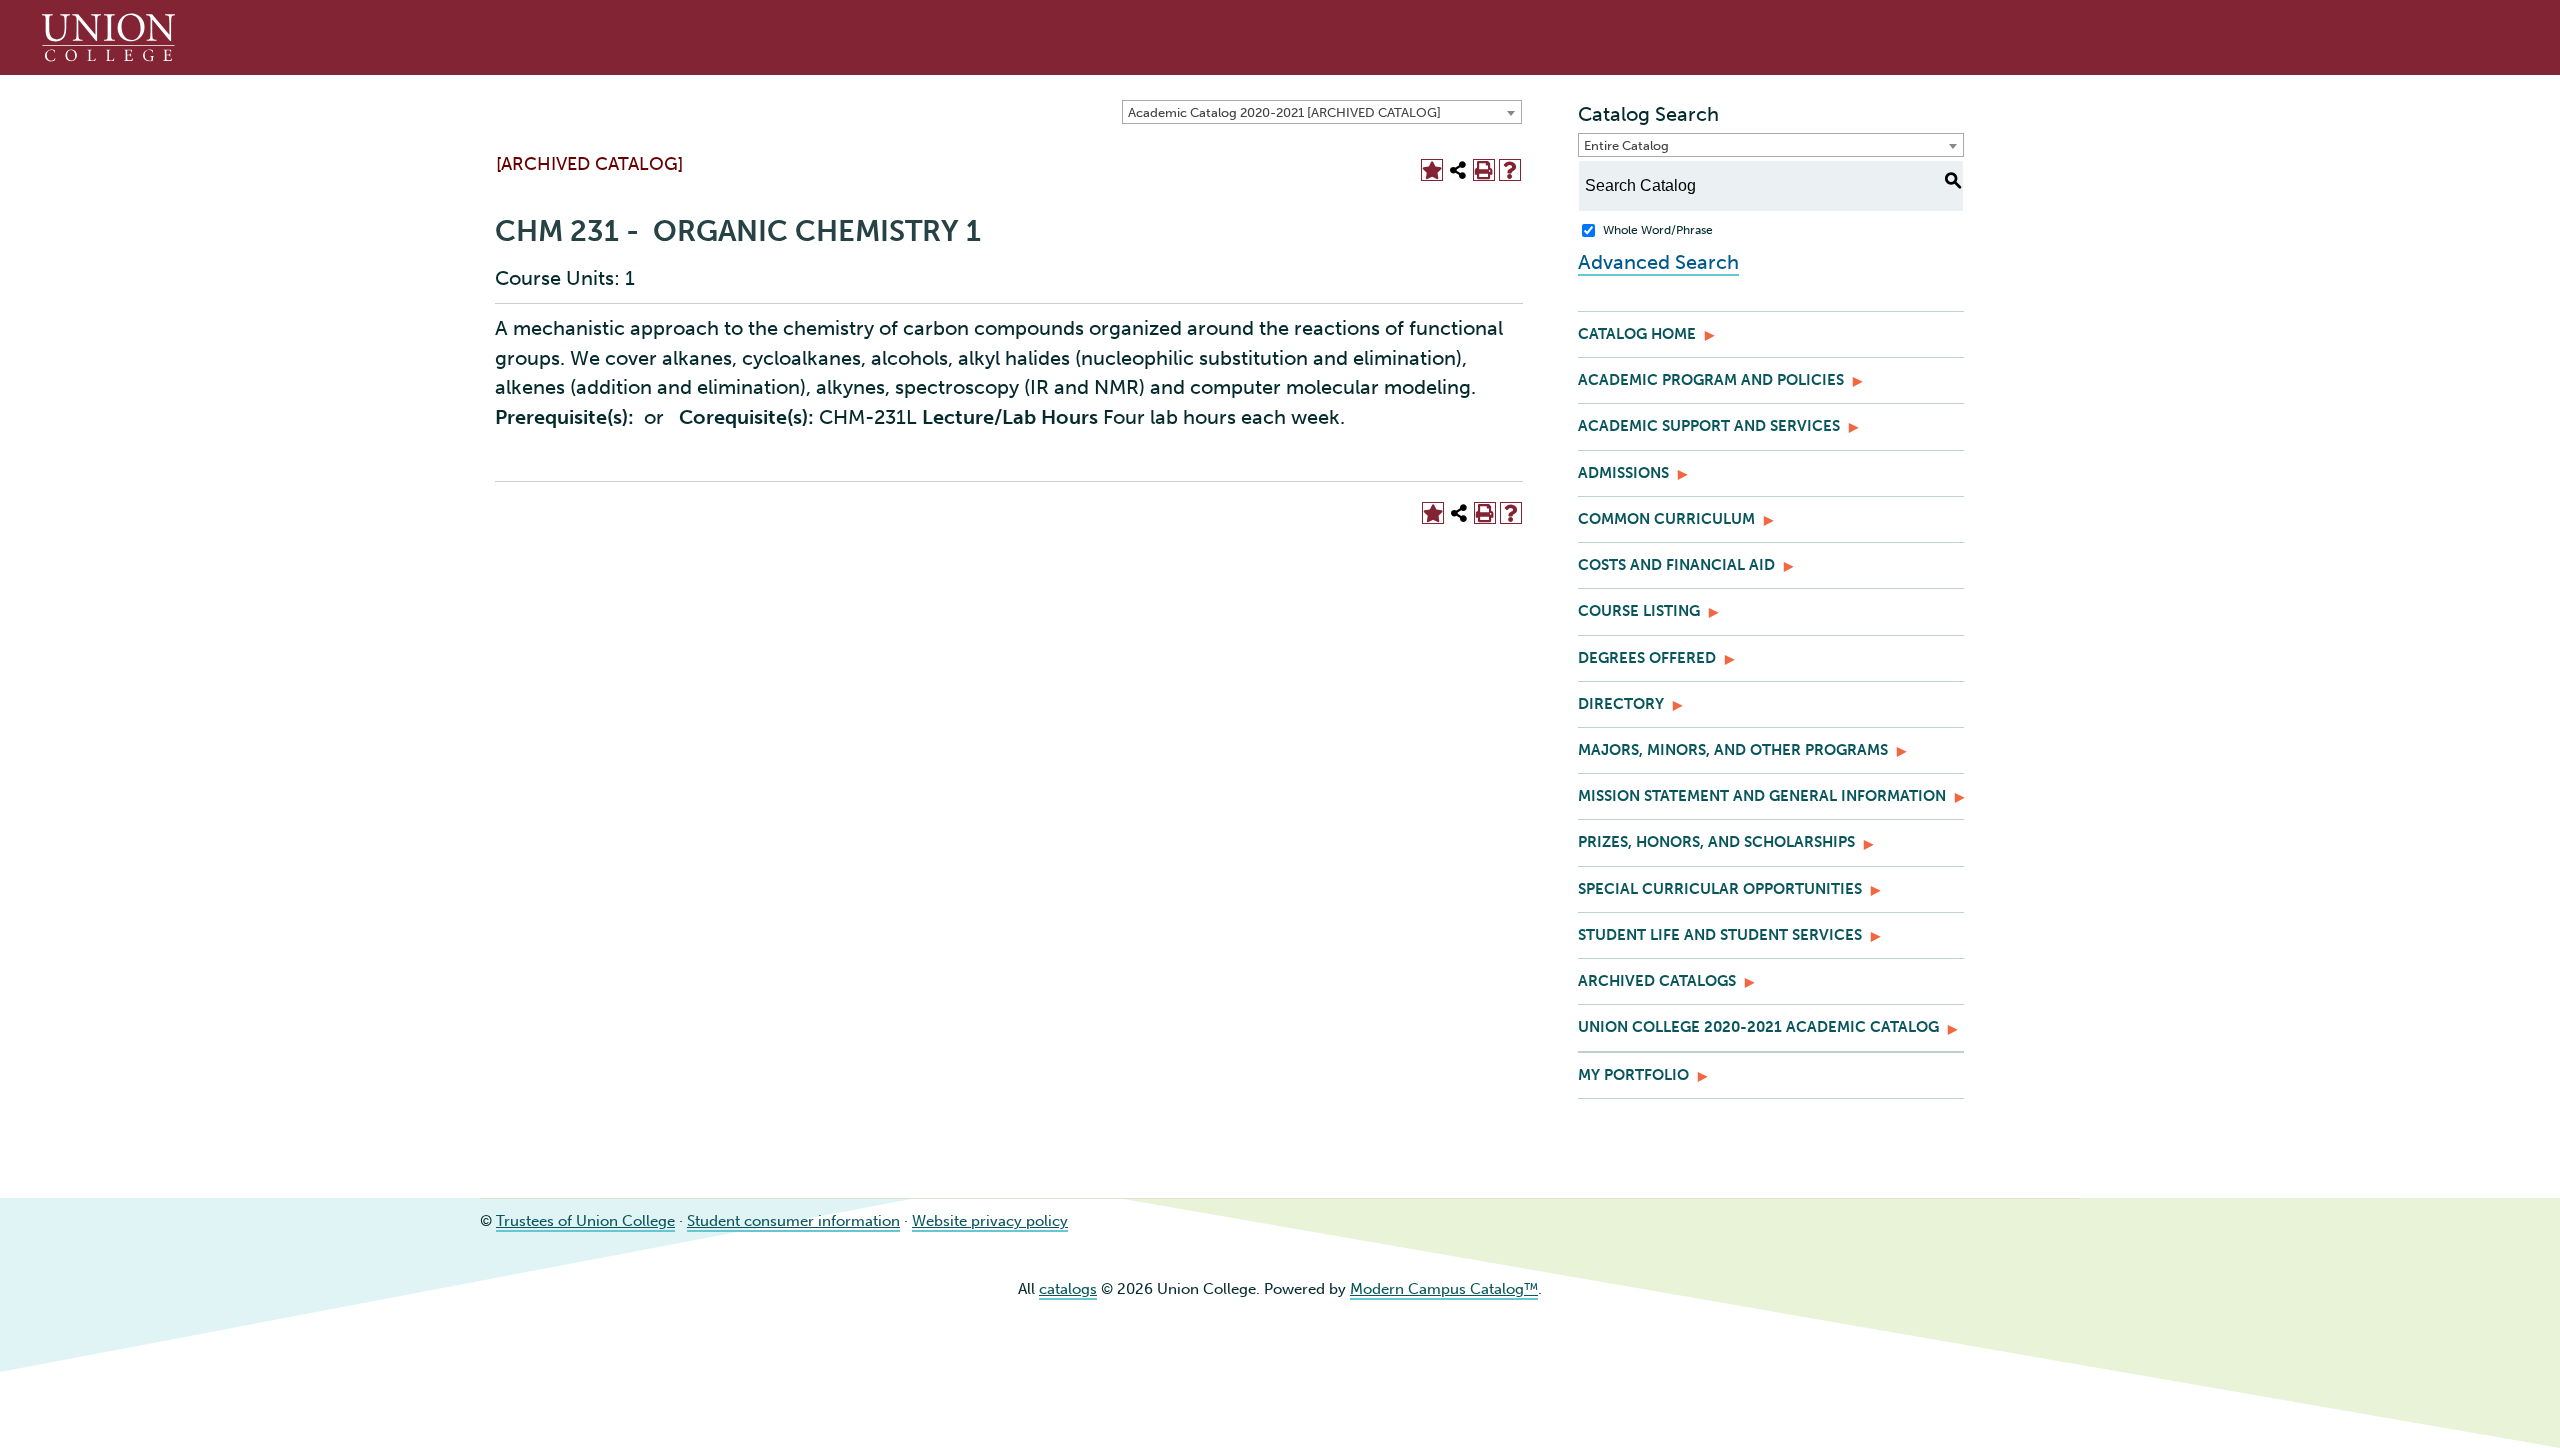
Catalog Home (1637, 334)
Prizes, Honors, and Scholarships (1716, 842)
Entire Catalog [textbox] (1626, 145)
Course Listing (1639, 611)
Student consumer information (793, 1221)
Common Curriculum (1666, 519)
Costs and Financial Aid (1676, 565)
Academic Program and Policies (1711, 380)
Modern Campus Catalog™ (1444, 1289)
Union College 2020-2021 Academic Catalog (1758, 1027)
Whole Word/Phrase (1658, 230)
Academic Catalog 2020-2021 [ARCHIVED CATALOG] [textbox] (1284, 112)
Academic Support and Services (1709, 426)
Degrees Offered (1647, 658)
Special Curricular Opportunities (1720, 889)
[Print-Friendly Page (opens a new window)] (1484, 170)
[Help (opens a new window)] (1510, 170)
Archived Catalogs (1657, 981)
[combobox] (1322, 112)
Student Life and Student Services (1720, 935)
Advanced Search (1658, 262)
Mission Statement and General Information (1762, 796)
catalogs (1068, 1289)
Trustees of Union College (585, 1221)
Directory (1621, 704)
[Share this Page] (1458, 170)
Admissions (1623, 473)
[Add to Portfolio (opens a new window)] (1432, 170)
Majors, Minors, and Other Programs (1733, 750)
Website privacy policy (990, 1221)
